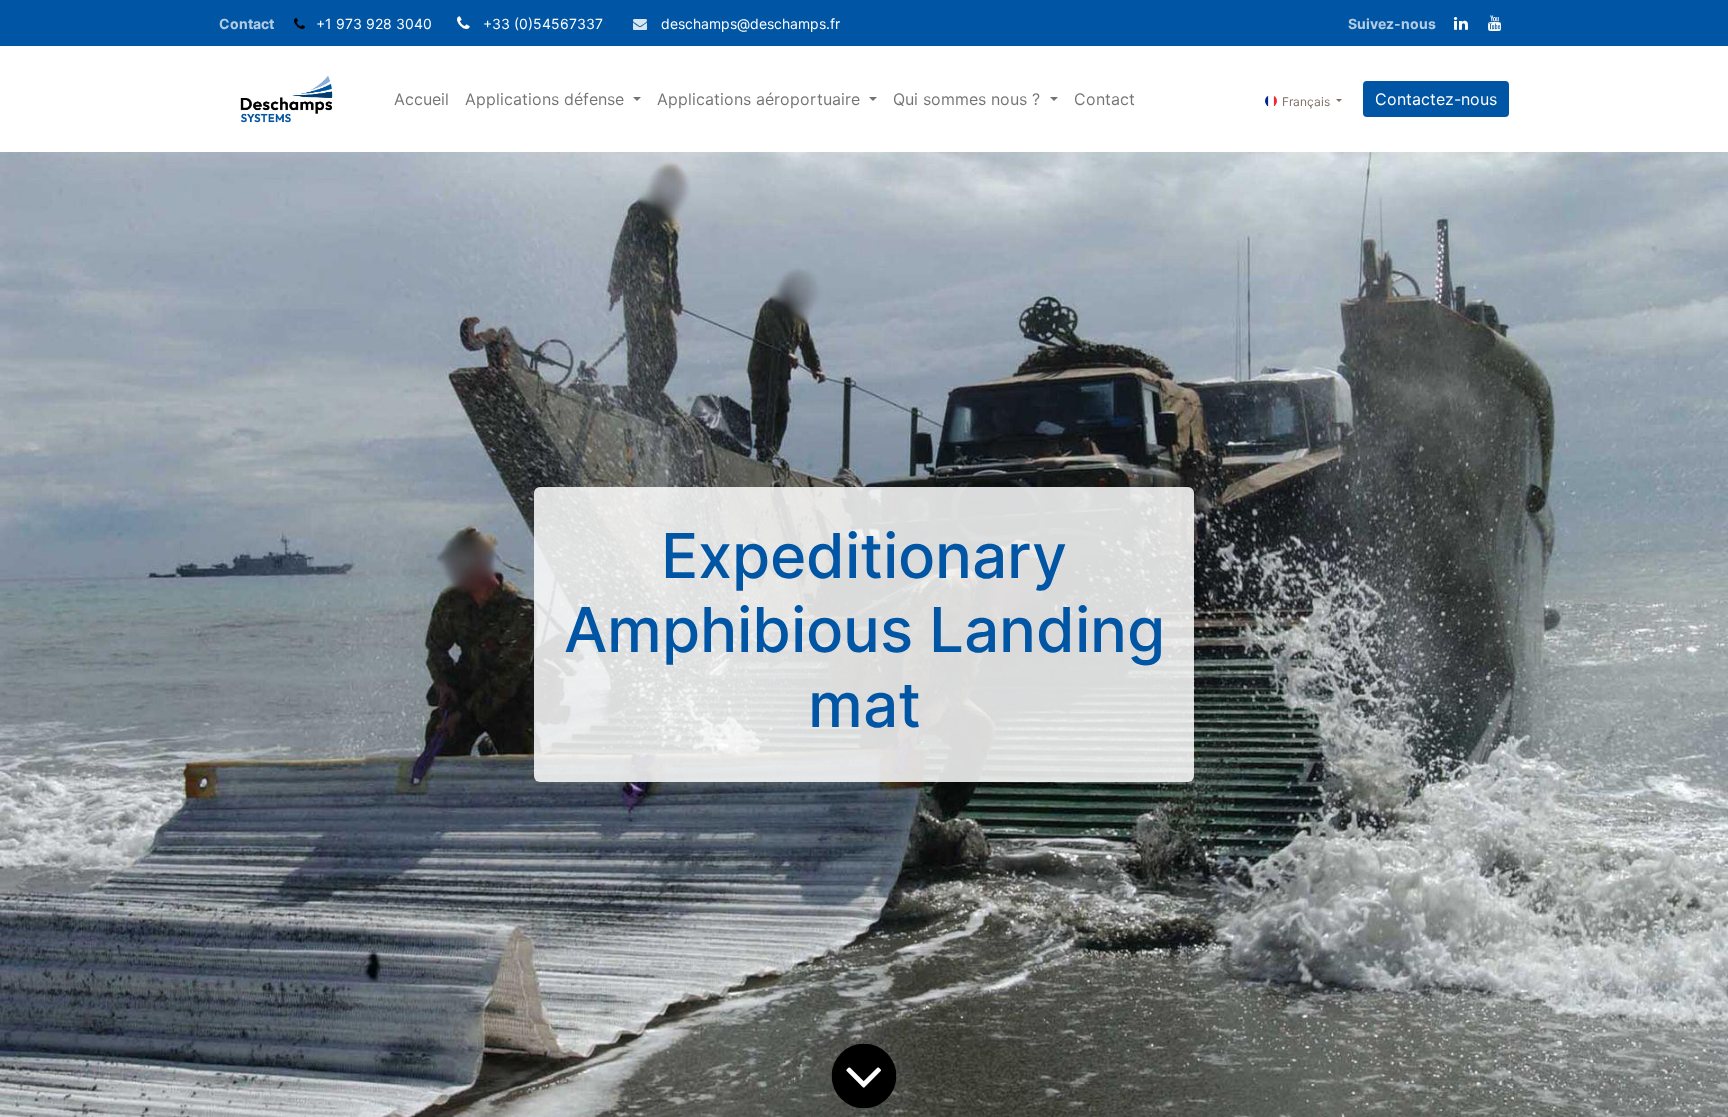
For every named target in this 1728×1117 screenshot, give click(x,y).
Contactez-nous (1436, 99)
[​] (1461, 23)
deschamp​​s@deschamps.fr (750, 23)
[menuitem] (421, 99)
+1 (326, 23)
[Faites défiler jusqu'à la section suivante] (864, 1076)
